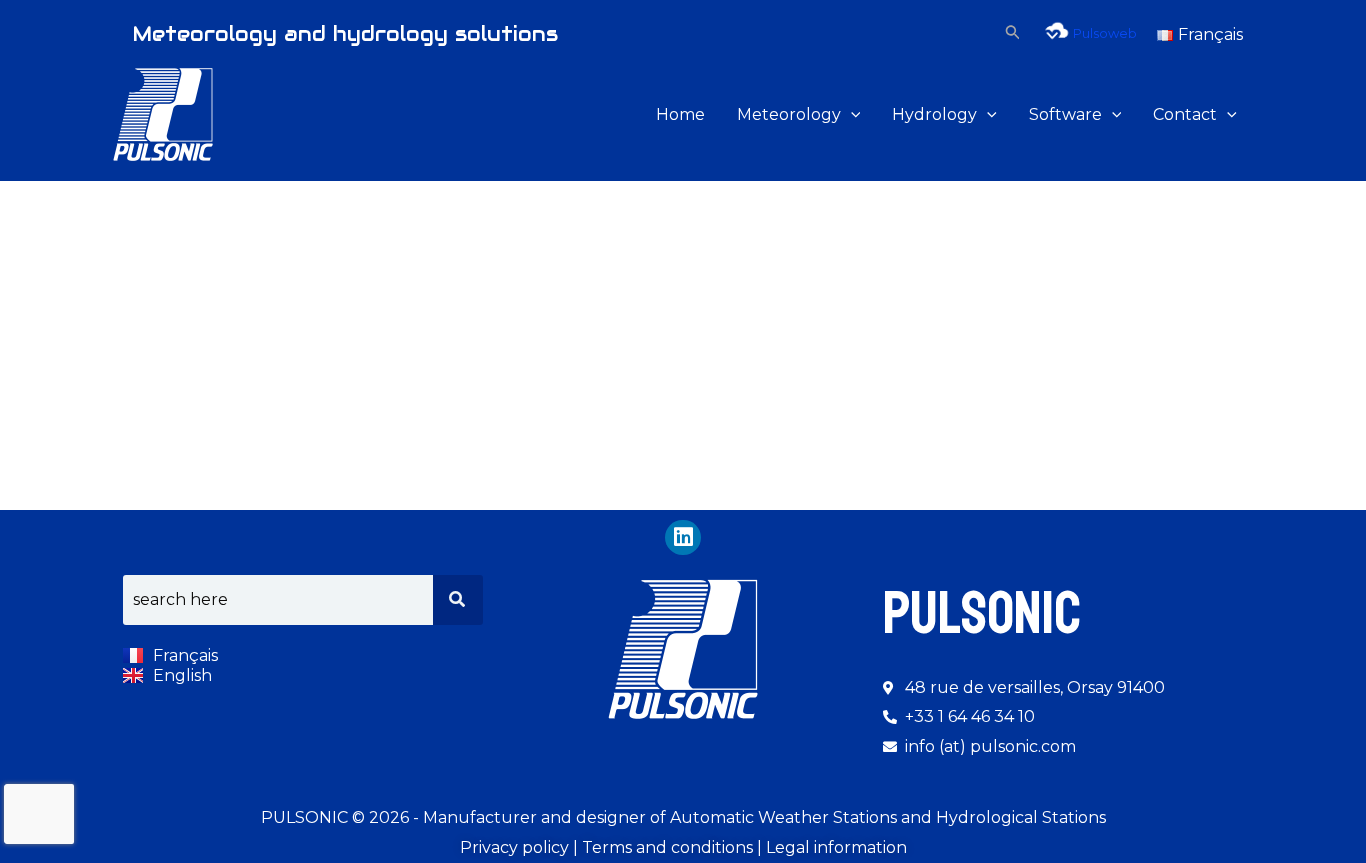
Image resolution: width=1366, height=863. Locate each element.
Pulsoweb (1105, 33)
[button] (1013, 32)
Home (680, 114)
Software (1065, 114)
